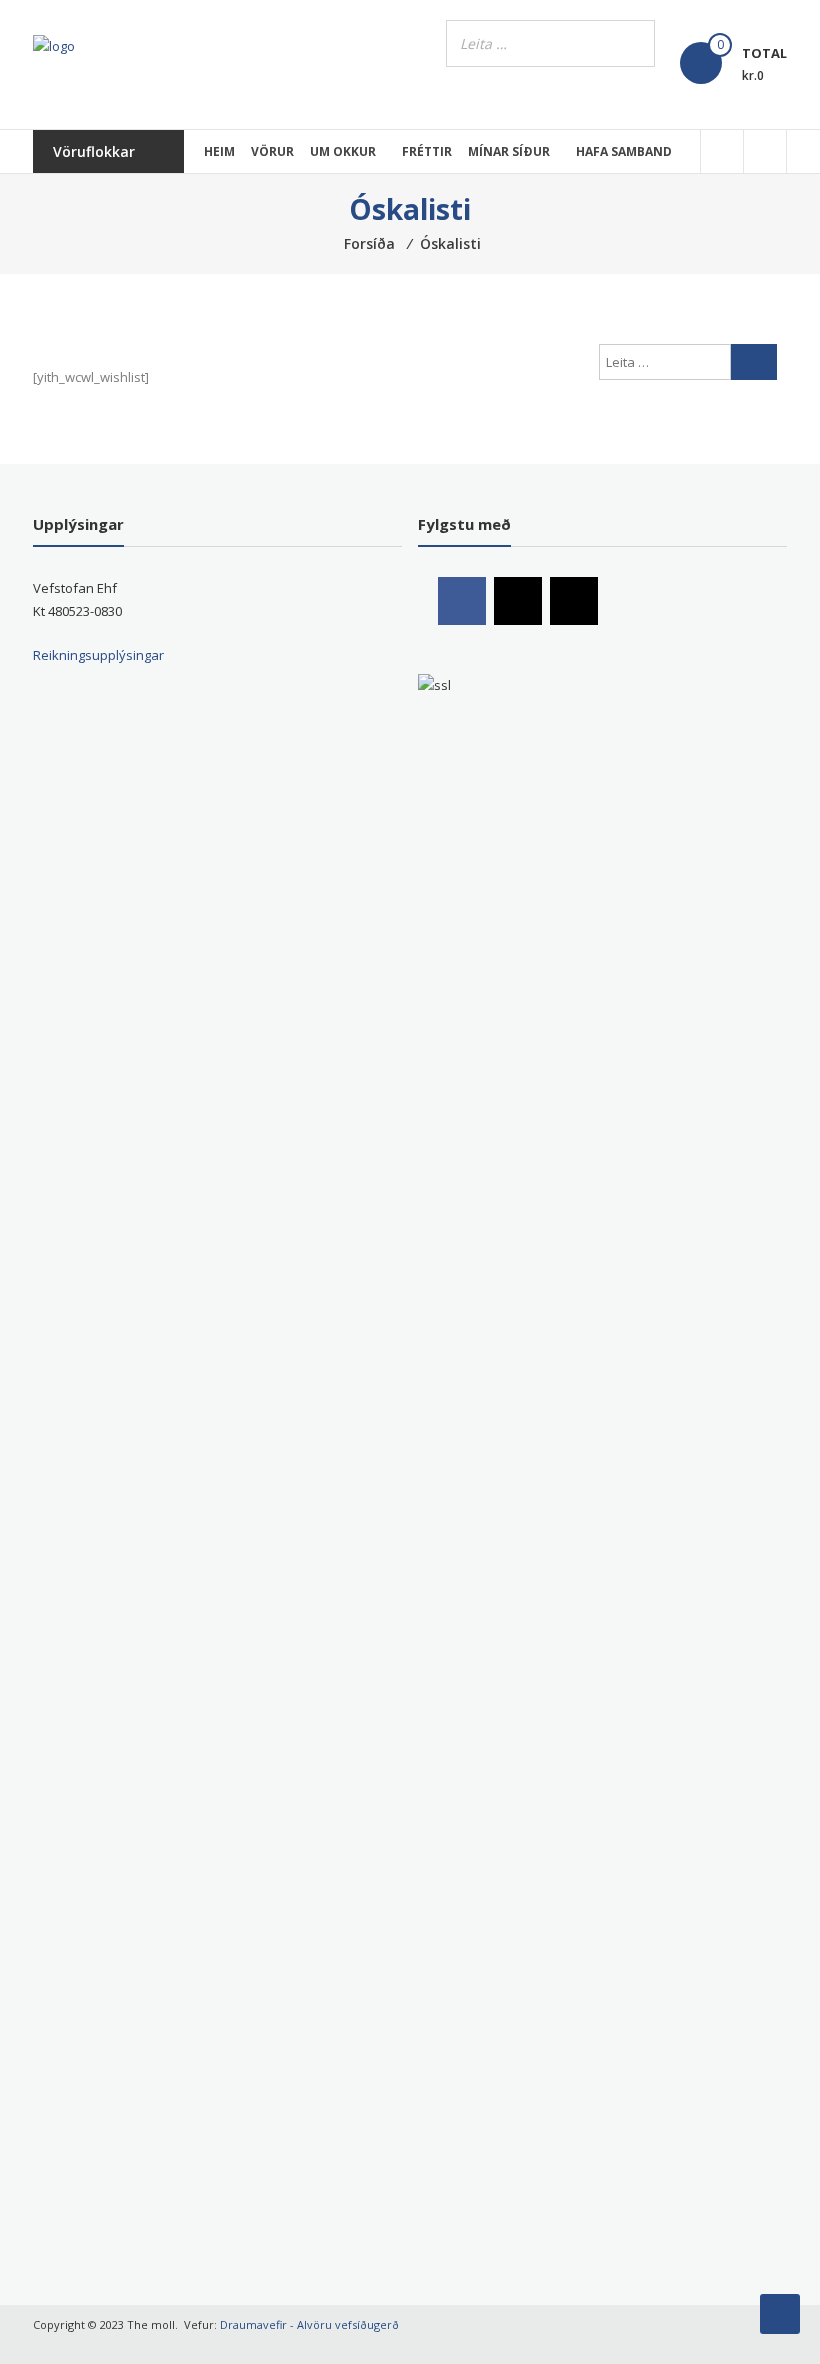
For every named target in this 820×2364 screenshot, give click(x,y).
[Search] (634, 43)
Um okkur (343, 151)
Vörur (272, 151)
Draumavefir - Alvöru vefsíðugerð (309, 2324)
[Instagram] (518, 601)
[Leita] (754, 362)
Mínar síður (509, 151)
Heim (219, 151)
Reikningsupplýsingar (98, 655)
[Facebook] (462, 601)
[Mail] (574, 601)
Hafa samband (624, 151)
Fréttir (427, 151)
